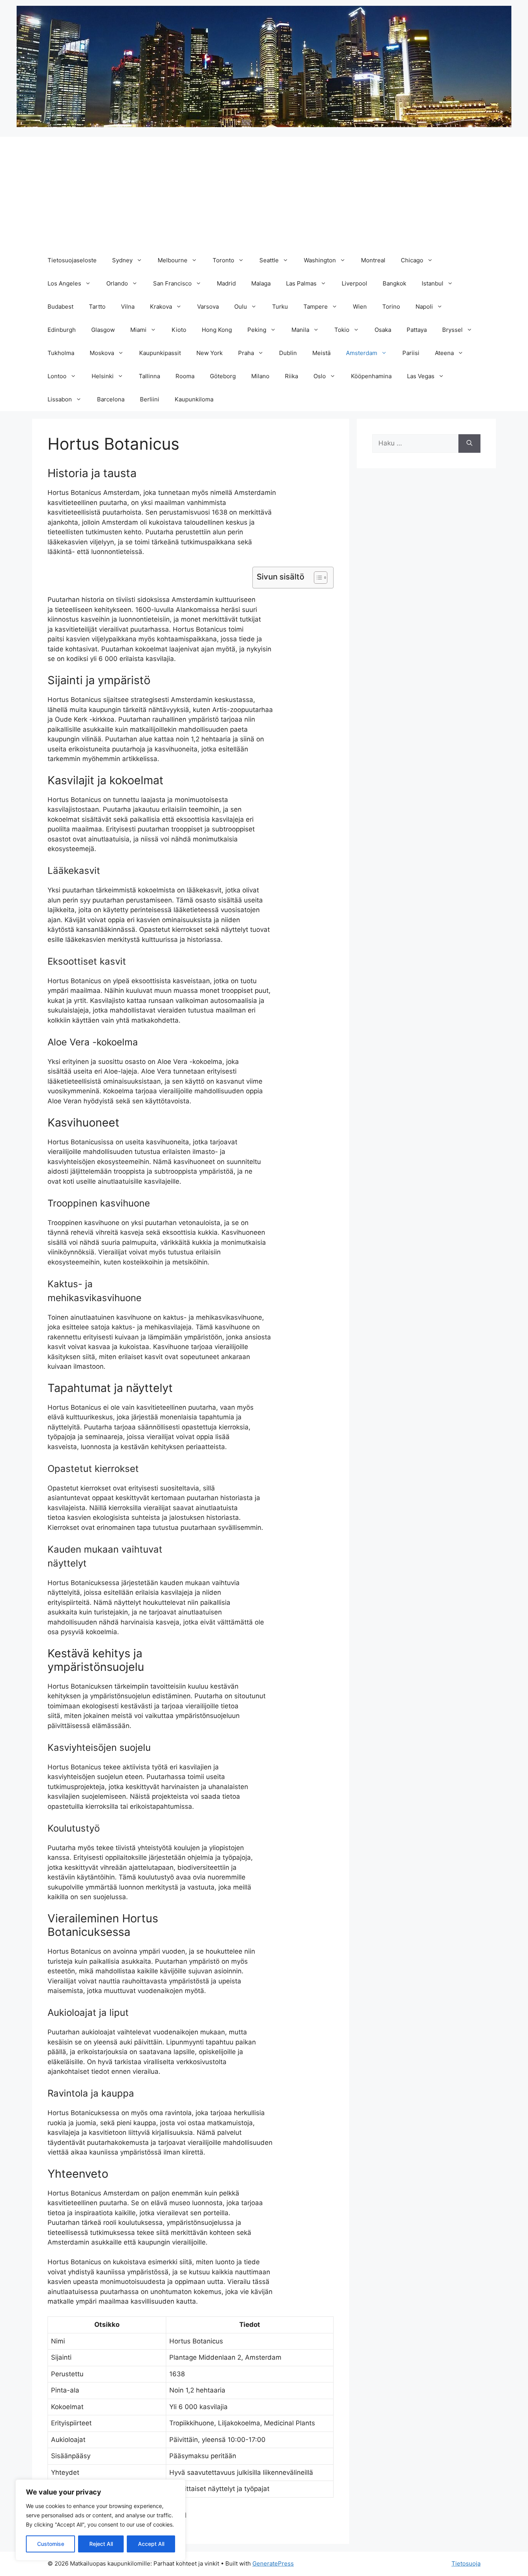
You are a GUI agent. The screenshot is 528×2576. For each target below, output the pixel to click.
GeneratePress (273, 2563)
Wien (360, 307)
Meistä (321, 353)
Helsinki (103, 376)
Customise (51, 2544)
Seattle (269, 260)
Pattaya (417, 330)
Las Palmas (301, 283)
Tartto (97, 307)
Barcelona (111, 399)
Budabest (60, 307)
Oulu (241, 307)
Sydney (122, 260)
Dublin (288, 353)
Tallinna (149, 376)
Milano (260, 376)
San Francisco (172, 283)
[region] (100, 2520)
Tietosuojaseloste (72, 260)
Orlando (117, 283)
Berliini (150, 399)
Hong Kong (217, 330)
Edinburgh (62, 330)
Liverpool (354, 283)
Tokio (342, 330)
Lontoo (57, 376)
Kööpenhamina (371, 376)
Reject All (101, 2544)
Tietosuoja (466, 2563)
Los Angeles (64, 283)
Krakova (161, 307)
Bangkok (394, 283)
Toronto (223, 260)
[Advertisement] (264, 191)
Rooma (185, 376)
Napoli (424, 307)
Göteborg (223, 376)
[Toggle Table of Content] (317, 578)
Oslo (320, 376)
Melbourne (173, 260)
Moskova (102, 353)
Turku (280, 307)
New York (209, 353)
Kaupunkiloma (194, 399)
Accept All (151, 2544)
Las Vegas (421, 376)
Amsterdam (362, 353)
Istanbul (433, 283)
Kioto (179, 330)
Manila (300, 330)
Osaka (383, 330)
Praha (246, 353)
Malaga (261, 283)
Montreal (373, 260)
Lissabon (60, 399)
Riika (291, 376)
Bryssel (452, 330)
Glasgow (103, 330)
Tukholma (61, 353)
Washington (320, 260)
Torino (391, 307)
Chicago (412, 260)
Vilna (128, 307)
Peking (257, 330)
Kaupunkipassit (160, 353)
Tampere (316, 307)
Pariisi (411, 353)
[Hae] (469, 443)
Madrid (226, 283)
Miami (138, 330)
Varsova (208, 307)
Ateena (444, 353)
